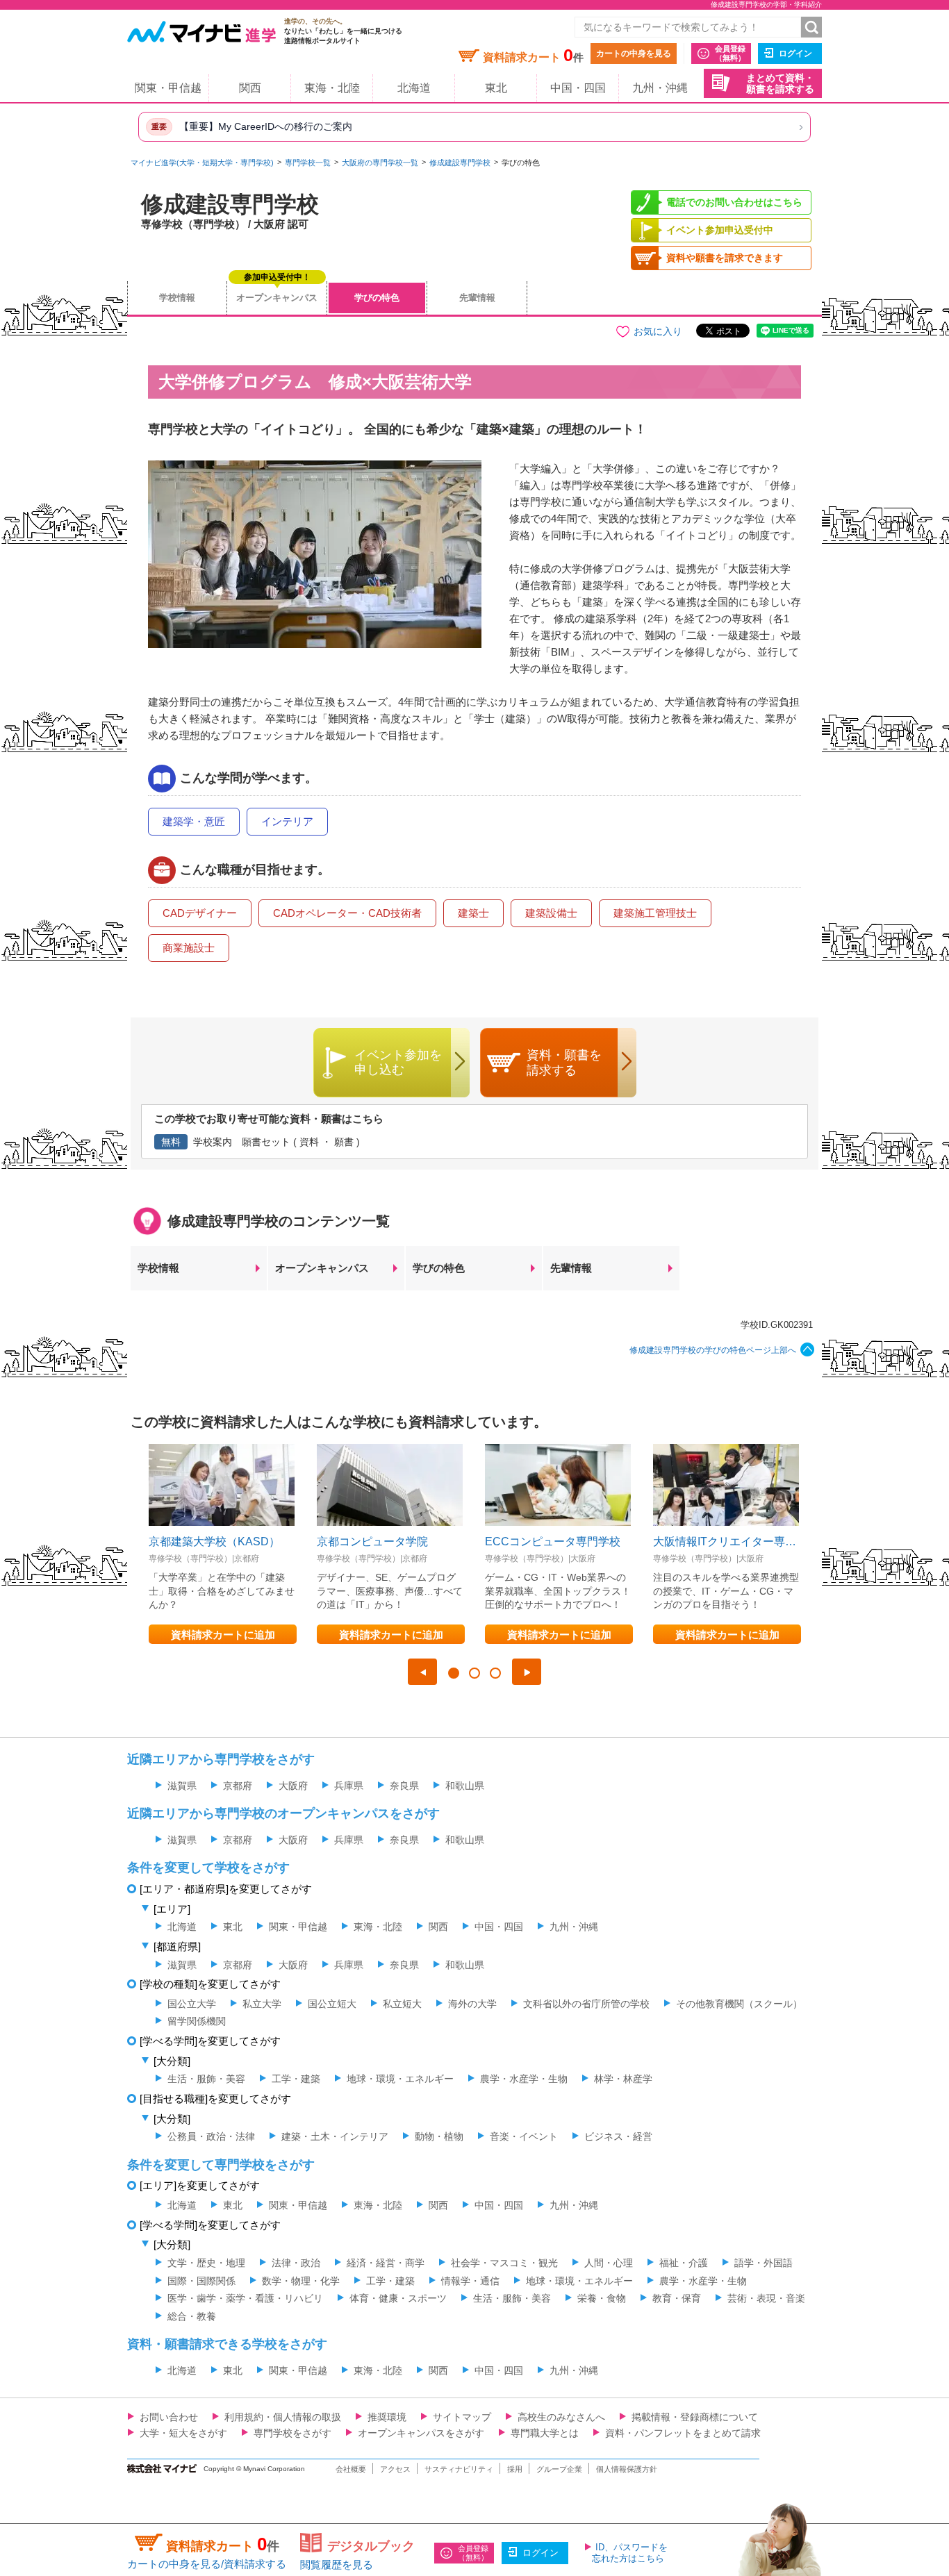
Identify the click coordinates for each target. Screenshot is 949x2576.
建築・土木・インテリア (335, 2136)
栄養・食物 (602, 2298)
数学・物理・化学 (301, 2281)
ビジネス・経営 (618, 2136)
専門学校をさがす (292, 2433)
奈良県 (404, 1786)
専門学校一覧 (308, 163)
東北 (496, 88)
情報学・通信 (470, 2281)
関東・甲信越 (168, 88)
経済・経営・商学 (386, 2263)
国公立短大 (332, 2004)
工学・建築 (296, 2079)
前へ (422, 1672)
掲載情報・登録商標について (695, 2417)
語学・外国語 (764, 2263)
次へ (527, 1672)
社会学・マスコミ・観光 (504, 2263)
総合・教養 (192, 2316)
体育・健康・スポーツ (398, 2298)
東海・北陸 (332, 88)
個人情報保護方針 (627, 2469)
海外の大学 (472, 2004)
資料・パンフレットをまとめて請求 (683, 2433)
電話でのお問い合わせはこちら (734, 202)
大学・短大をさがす (183, 2433)
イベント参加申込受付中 (720, 230)
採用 (515, 2469)
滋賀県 (182, 1786)
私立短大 (402, 2004)
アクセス (395, 2469)
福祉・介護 (684, 2263)
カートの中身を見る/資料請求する (207, 2564)
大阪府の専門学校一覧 (380, 163)
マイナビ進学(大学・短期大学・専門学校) (202, 163)
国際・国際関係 (201, 2281)
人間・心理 (609, 2263)
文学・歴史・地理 (206, 2263)
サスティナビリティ (459, 2469)
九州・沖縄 (660, 88)
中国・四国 (578, 88)
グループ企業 (559, 2469)
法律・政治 (296, 2263)
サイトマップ (462, 2417)
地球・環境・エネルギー (400, 2079)
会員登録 (730, 53)
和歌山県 (465, 1786)
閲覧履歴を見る (337, 2565)
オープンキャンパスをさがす (421, 2433)
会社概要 (351, 2469)
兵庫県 (349, 1786)
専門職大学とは (545, 2433)
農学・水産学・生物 (524, 2079)
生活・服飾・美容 (206, 2079)
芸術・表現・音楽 (766, 2298)
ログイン (795, 53)
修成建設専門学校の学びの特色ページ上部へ (713, 1350)
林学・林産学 (623, 2079)
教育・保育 (677, 2298)
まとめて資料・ (780, 84)
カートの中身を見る (634, 53)
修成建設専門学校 (460, 163)
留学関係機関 (197, 2021)
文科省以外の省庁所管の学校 (586, 2004)
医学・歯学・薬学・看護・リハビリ (245, 2298)
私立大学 (262, 2004)
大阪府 (293, 1786)
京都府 (238, 1786)
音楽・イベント (524, 2136)
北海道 (414, 88)
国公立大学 (192, 2004)
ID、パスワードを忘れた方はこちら (630, 2553)
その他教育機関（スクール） (739, 2004)
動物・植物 (439, 2136)
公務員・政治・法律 (211, 2136)
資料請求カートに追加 (223, 1635)
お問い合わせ (169, 2417)
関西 (250, 88)
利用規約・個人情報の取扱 (283, 2417)
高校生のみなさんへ (561, 2417)
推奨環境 (387, 2417)
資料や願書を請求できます (725, 258)
